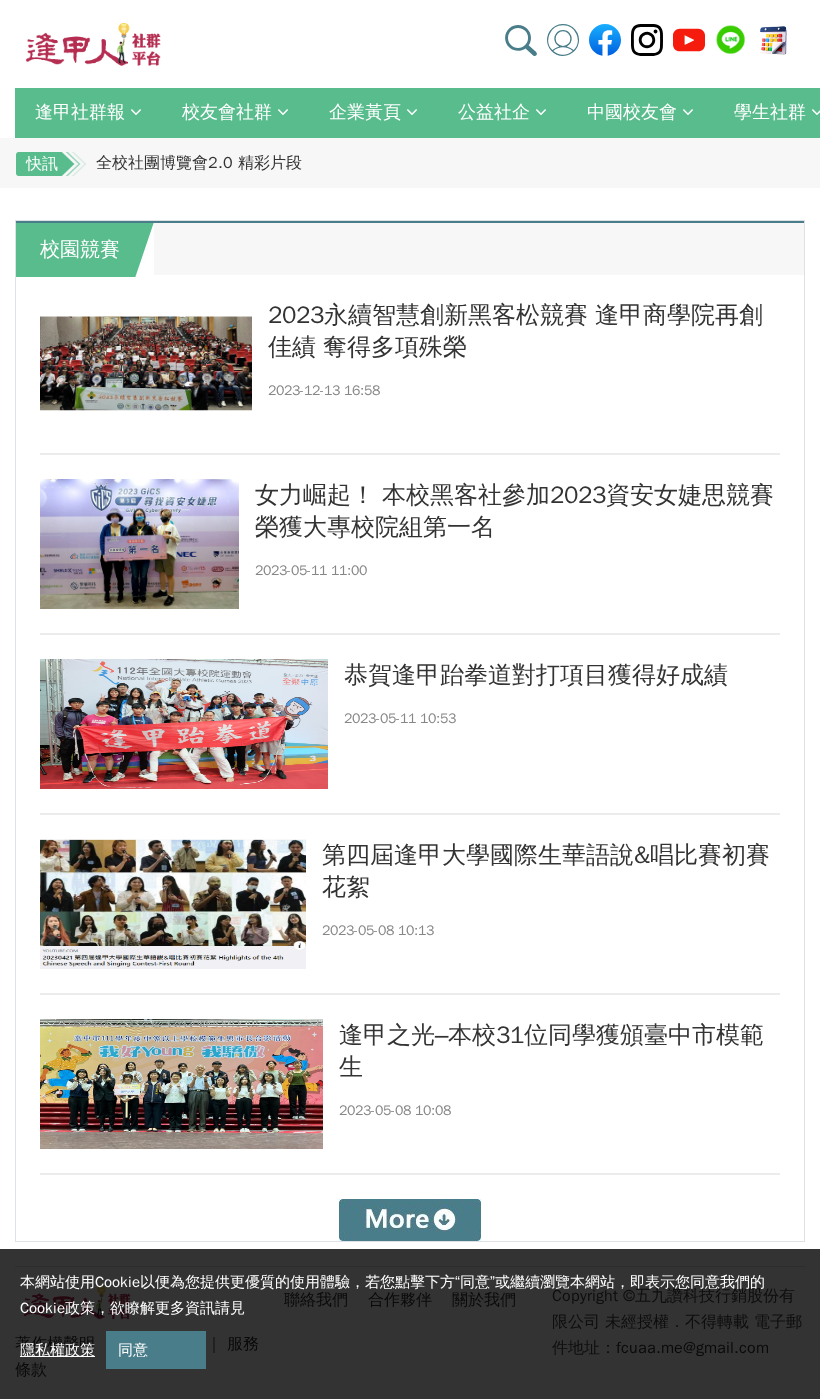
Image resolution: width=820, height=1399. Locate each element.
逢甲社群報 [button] (80, 112)
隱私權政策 (57, 1350)
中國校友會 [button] (632, 112)
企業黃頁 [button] (365, 112)
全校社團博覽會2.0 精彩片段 (199, 163)
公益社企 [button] (494, 112)
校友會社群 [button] (227, 112)
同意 (133, 1350)
